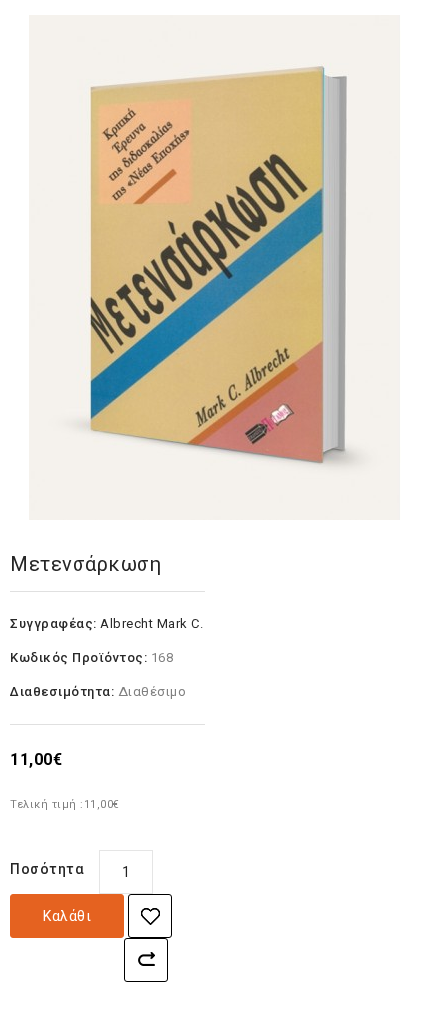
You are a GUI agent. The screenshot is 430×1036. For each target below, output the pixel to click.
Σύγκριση (146, 960)
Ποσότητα (47, 869)
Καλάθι (67, 916)
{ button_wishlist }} (150, 916)
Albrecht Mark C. (151, 623)
